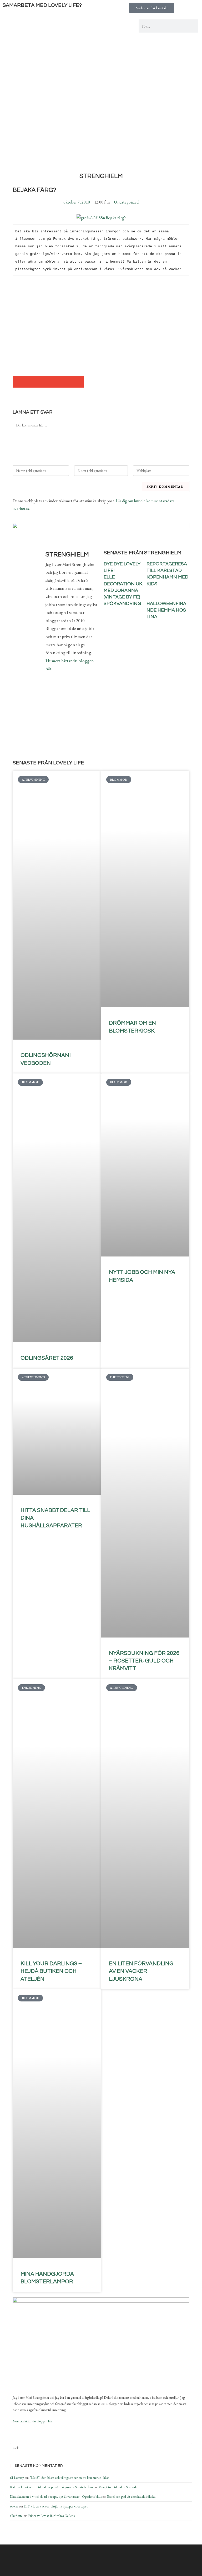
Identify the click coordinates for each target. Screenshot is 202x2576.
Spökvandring (122, 604)
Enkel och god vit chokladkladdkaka (131, 2497)
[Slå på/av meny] (101, 121)
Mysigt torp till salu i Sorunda (118, 2487)
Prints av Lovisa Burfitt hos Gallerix (52, 2516)
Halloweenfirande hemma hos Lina (166, 610)
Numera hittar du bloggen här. (33, 2421)
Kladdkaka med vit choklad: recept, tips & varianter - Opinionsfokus (56, 2497)
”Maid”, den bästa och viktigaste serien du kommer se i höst (69, 2478)
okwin (14, 2506)
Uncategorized (126, 202)
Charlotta (16, 2516)
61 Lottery (17, 2478)
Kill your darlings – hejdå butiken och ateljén (51, 1971)
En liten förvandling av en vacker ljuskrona (141, 1971)
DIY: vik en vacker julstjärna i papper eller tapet (56, 2506)
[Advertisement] (101, 79)
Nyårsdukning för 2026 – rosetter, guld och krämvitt (144, 1661)
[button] (19, 382)
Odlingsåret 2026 (47, 1358)
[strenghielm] (39, 2361)
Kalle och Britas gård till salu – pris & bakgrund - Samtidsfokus (51, 2487)
